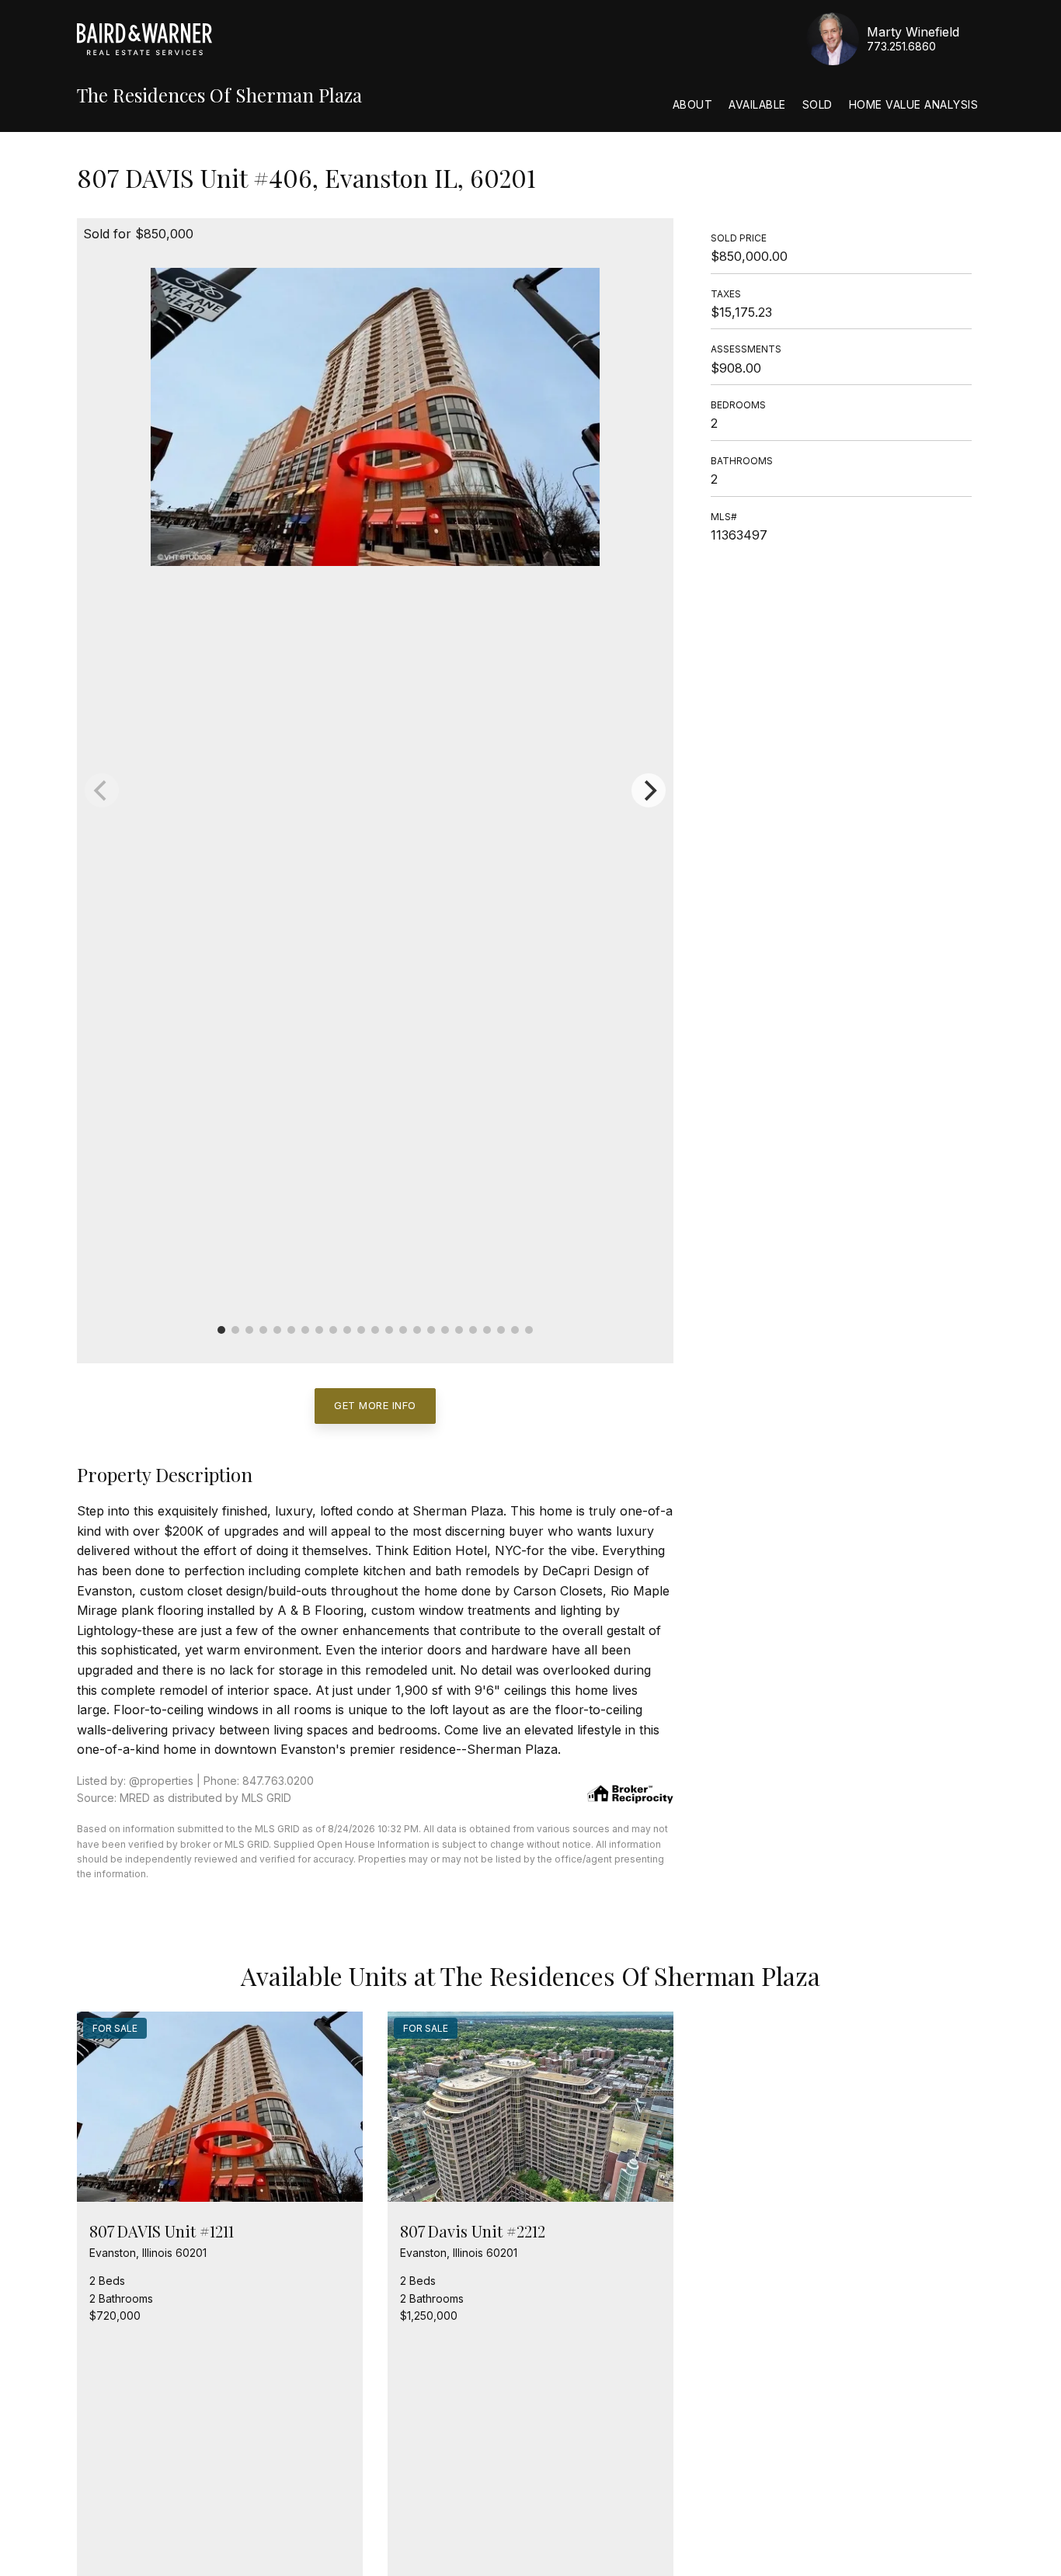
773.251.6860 (901, 46)
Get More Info (375, 1405)
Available (757, 104)
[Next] (649, 790)
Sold (817, 104)
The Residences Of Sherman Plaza (219, 95)
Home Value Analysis (914, 104)
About (693, 104)
